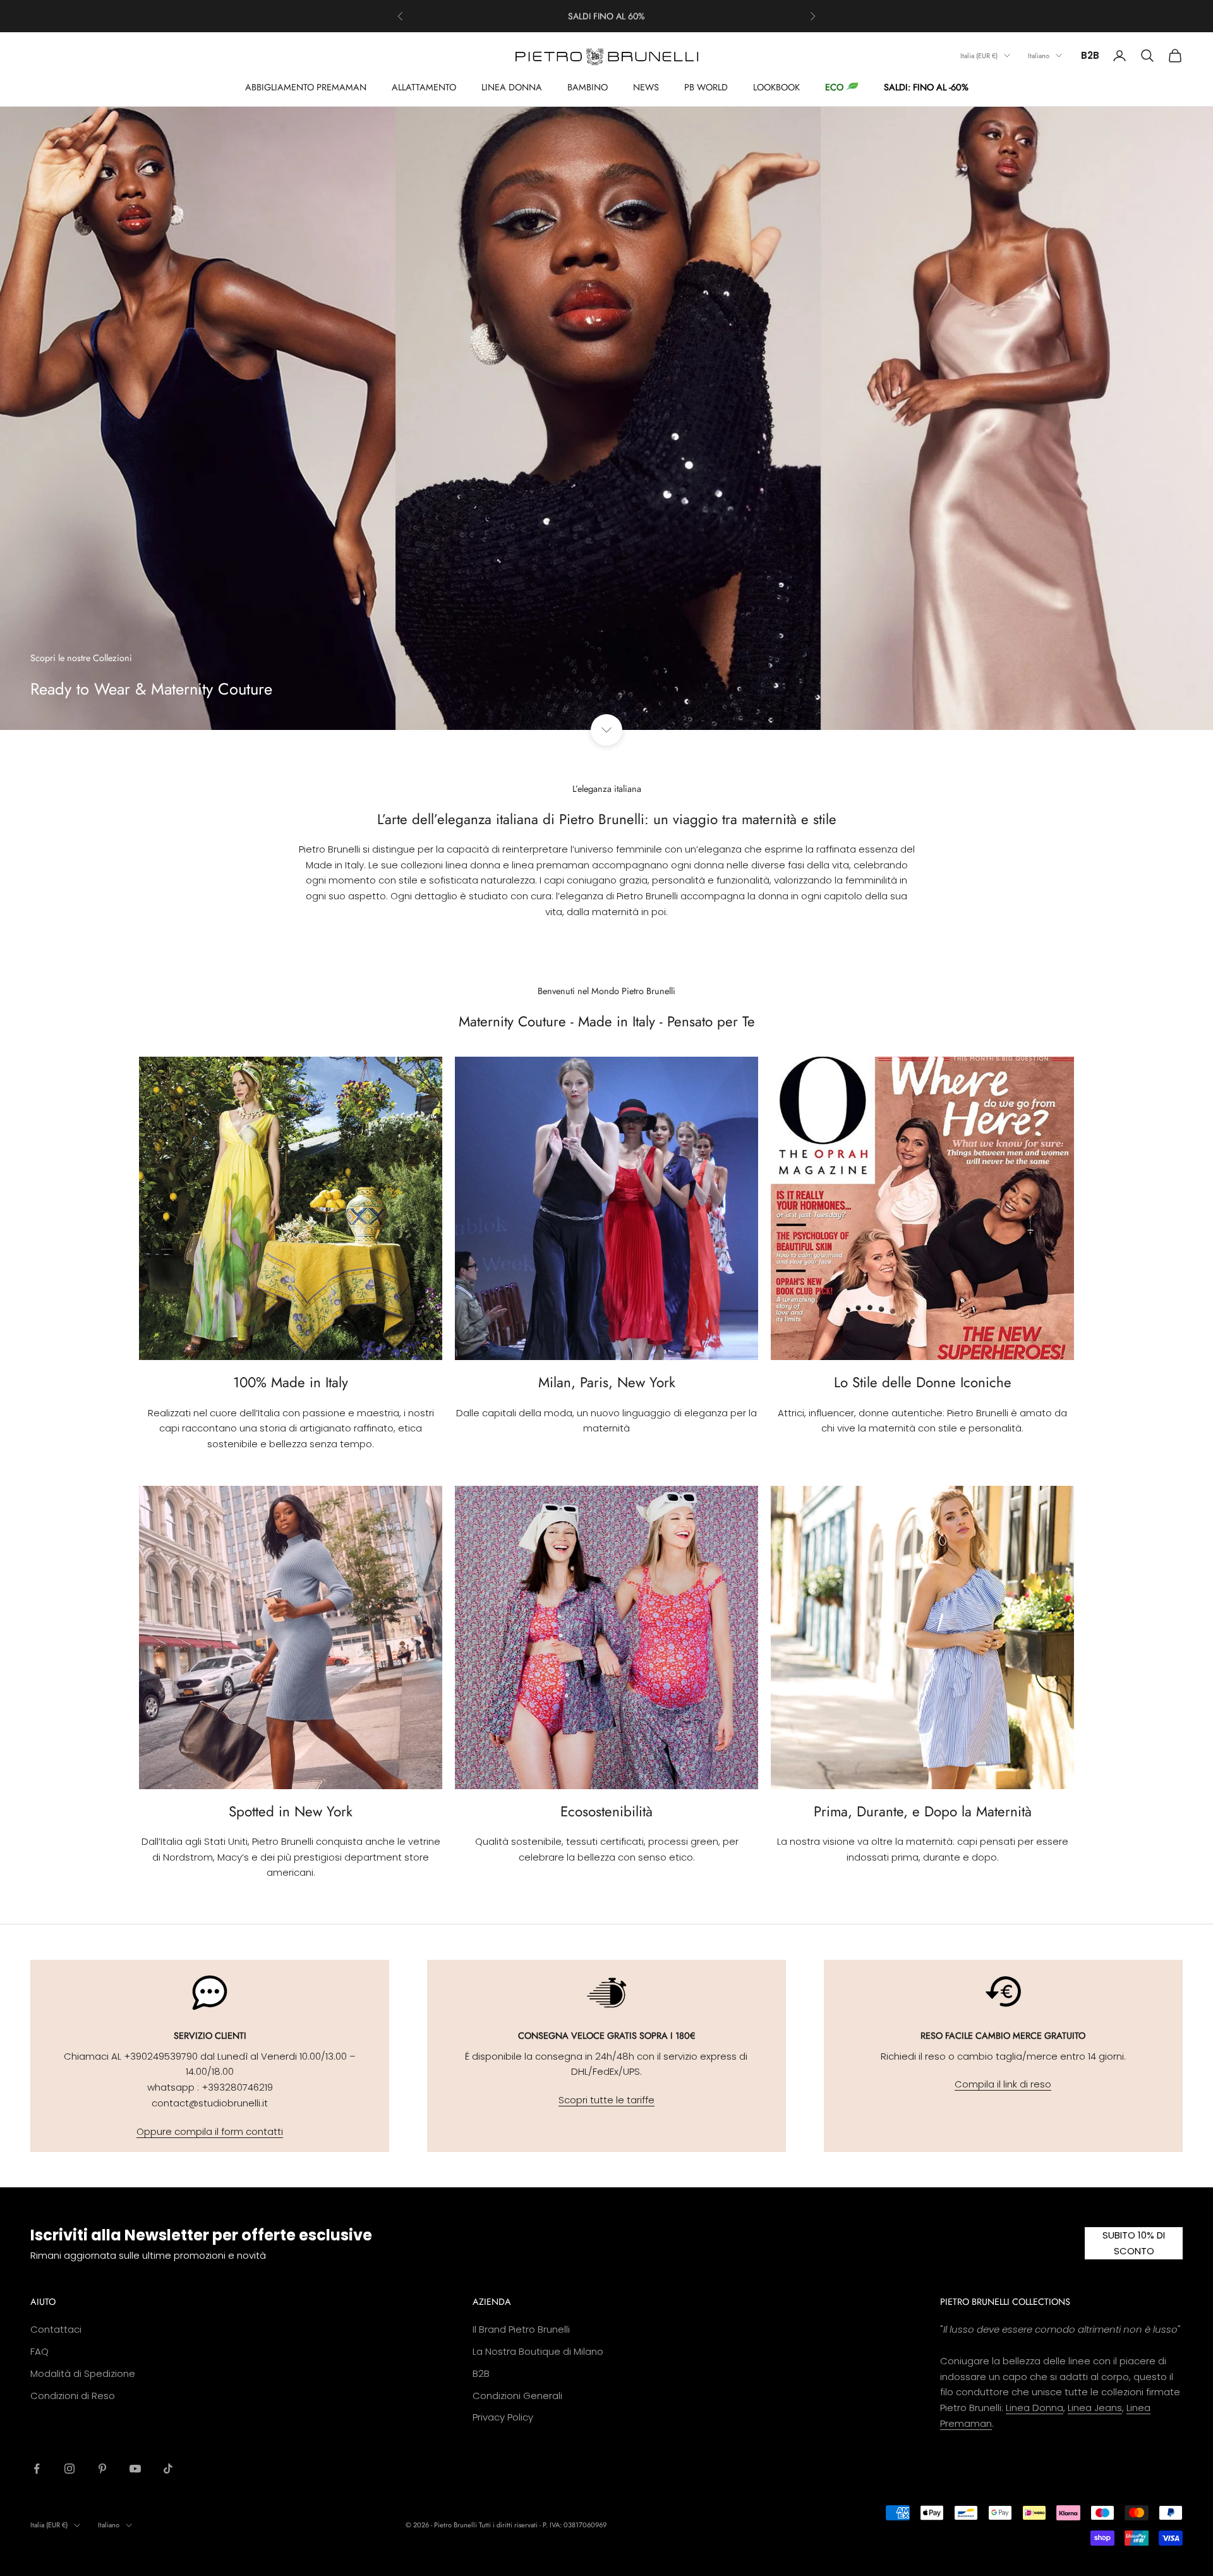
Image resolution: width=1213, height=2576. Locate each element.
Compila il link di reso (1003, 2084)
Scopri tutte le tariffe (606, 2100)
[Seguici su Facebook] (37, 2469)
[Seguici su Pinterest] (102, 2469)
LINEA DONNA (512, 87)
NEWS (646, 87)
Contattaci (56, 2329)
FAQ (39, 2351)
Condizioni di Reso (73, 2396)
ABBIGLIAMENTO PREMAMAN (306, 87)
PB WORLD (706, 87)
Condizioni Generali (517, 2396)
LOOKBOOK (776, 87)
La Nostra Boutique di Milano (538, 2351)
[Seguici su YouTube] (135, 2469)
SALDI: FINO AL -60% (926, 87)
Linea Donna (1035, 2408)
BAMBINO (588, 87)
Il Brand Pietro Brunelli (521, 2329)
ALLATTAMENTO (424, 87)
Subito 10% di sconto (1134, 2243)
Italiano (1039, 56)
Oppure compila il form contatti (210, 2131)
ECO (834, 87)
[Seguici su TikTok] (168, 2469)
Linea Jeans (1095, 2408)
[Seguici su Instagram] (69, 2469)
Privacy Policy (503, 2417)
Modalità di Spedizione (83, 2373)
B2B (1090, 55)
